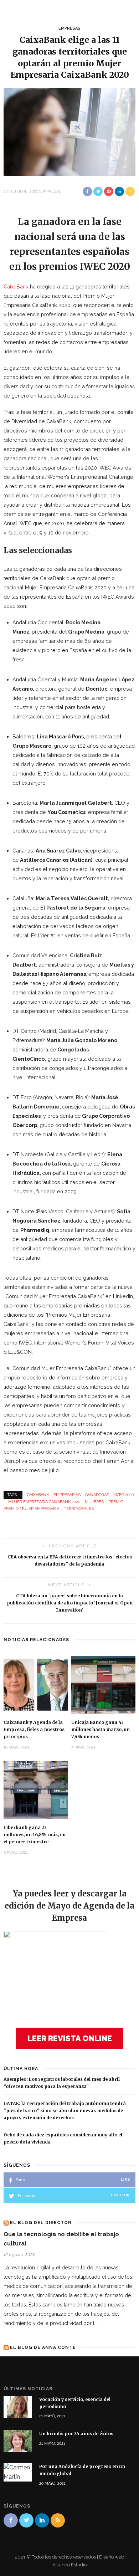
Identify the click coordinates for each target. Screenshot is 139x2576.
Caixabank (38, 1495)
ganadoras (97, 1495)
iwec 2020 (124, 1495)
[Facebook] (11, 2520)
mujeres (94, 1502)
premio (116, 1502)
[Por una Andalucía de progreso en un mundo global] (18, 2472)
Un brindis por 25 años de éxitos (76, 2434)
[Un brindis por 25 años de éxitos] (18, 2441)
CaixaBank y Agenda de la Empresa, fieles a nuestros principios (34, 1729)
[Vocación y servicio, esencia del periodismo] (18, 2406)
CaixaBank (16, 286)
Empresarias (67, 1495)
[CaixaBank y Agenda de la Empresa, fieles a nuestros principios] (36, 1684)
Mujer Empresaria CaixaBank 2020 (44, 1502)
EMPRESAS (69, 28)
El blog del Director (41, 2223)
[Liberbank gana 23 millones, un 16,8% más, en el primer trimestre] (36, 1789)
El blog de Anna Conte (43, 2347)
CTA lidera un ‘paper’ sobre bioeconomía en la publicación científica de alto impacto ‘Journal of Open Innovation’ (70, 1603)
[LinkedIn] (42, 2520)
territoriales (79, 1509)
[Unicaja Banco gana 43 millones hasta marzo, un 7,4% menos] (103, 1684)
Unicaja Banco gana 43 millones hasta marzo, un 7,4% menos (101, 1729)
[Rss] (58, 2520)
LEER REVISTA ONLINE (70, 2038)
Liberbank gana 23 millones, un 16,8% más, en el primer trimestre (35, 1835)
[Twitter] (26, 2520)
